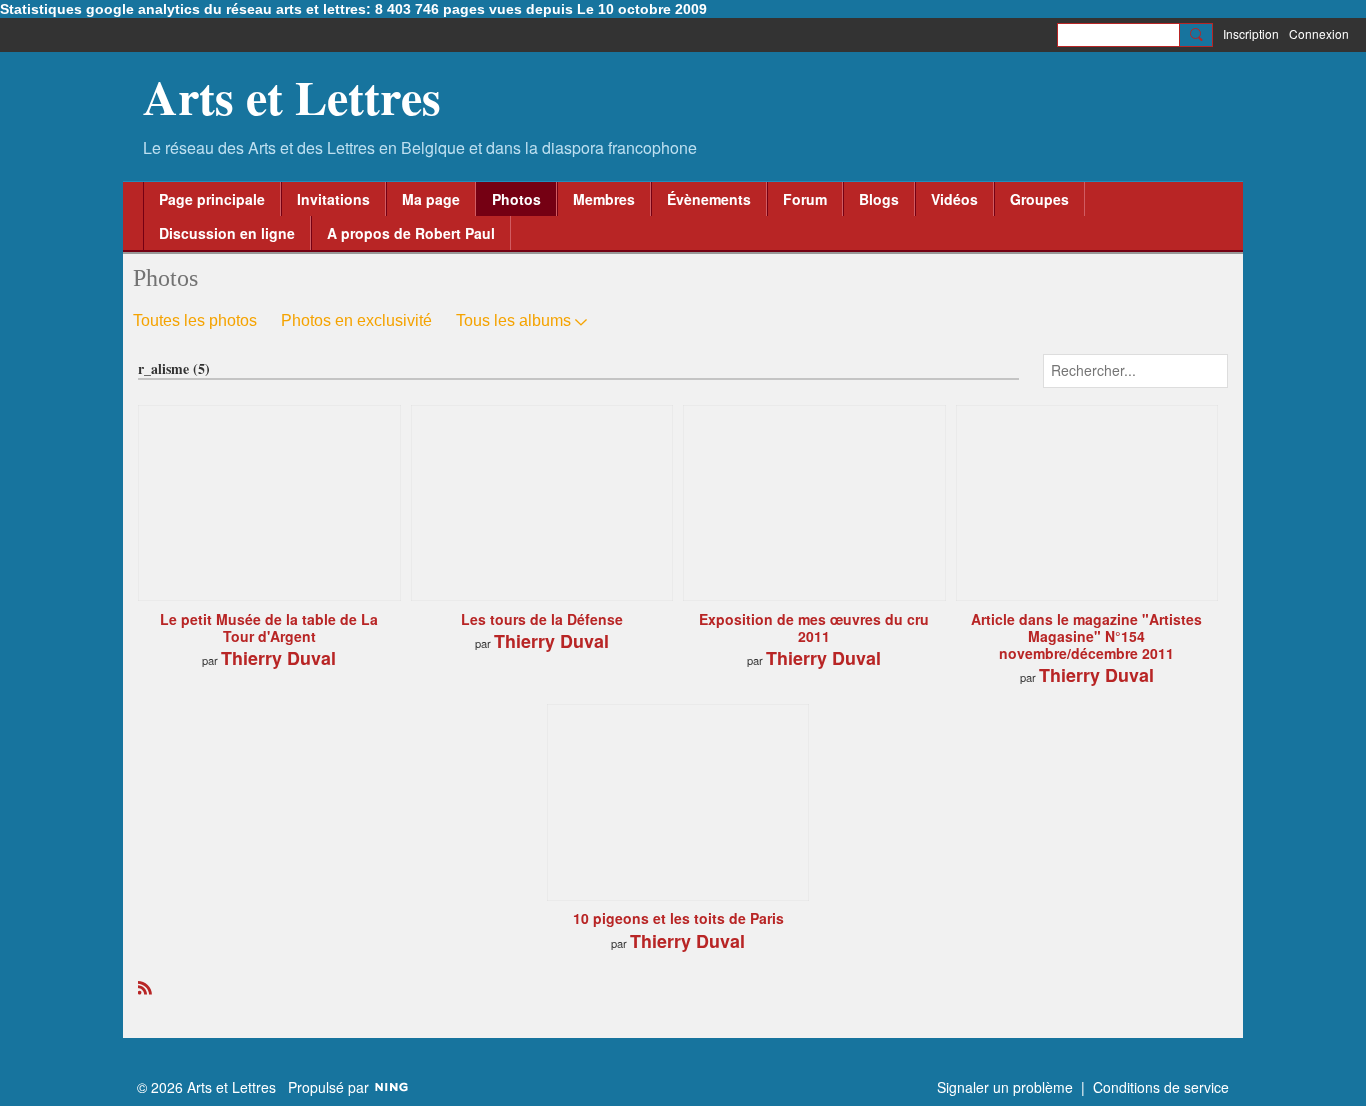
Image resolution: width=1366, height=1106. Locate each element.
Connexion (1319, 33)
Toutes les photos (195, 320)
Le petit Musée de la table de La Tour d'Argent (269, 627)
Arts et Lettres (292, 96)
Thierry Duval (278, 658)
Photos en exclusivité (356, 320)
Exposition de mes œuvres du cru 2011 (814, 627)
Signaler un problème (1005, 1087)
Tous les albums (513, 320)
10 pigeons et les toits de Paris (678, 918)
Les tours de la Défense (542, 619)
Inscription (1251, 33)
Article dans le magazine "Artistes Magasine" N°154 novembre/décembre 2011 (1086, 636)
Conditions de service (1161, 1087)
